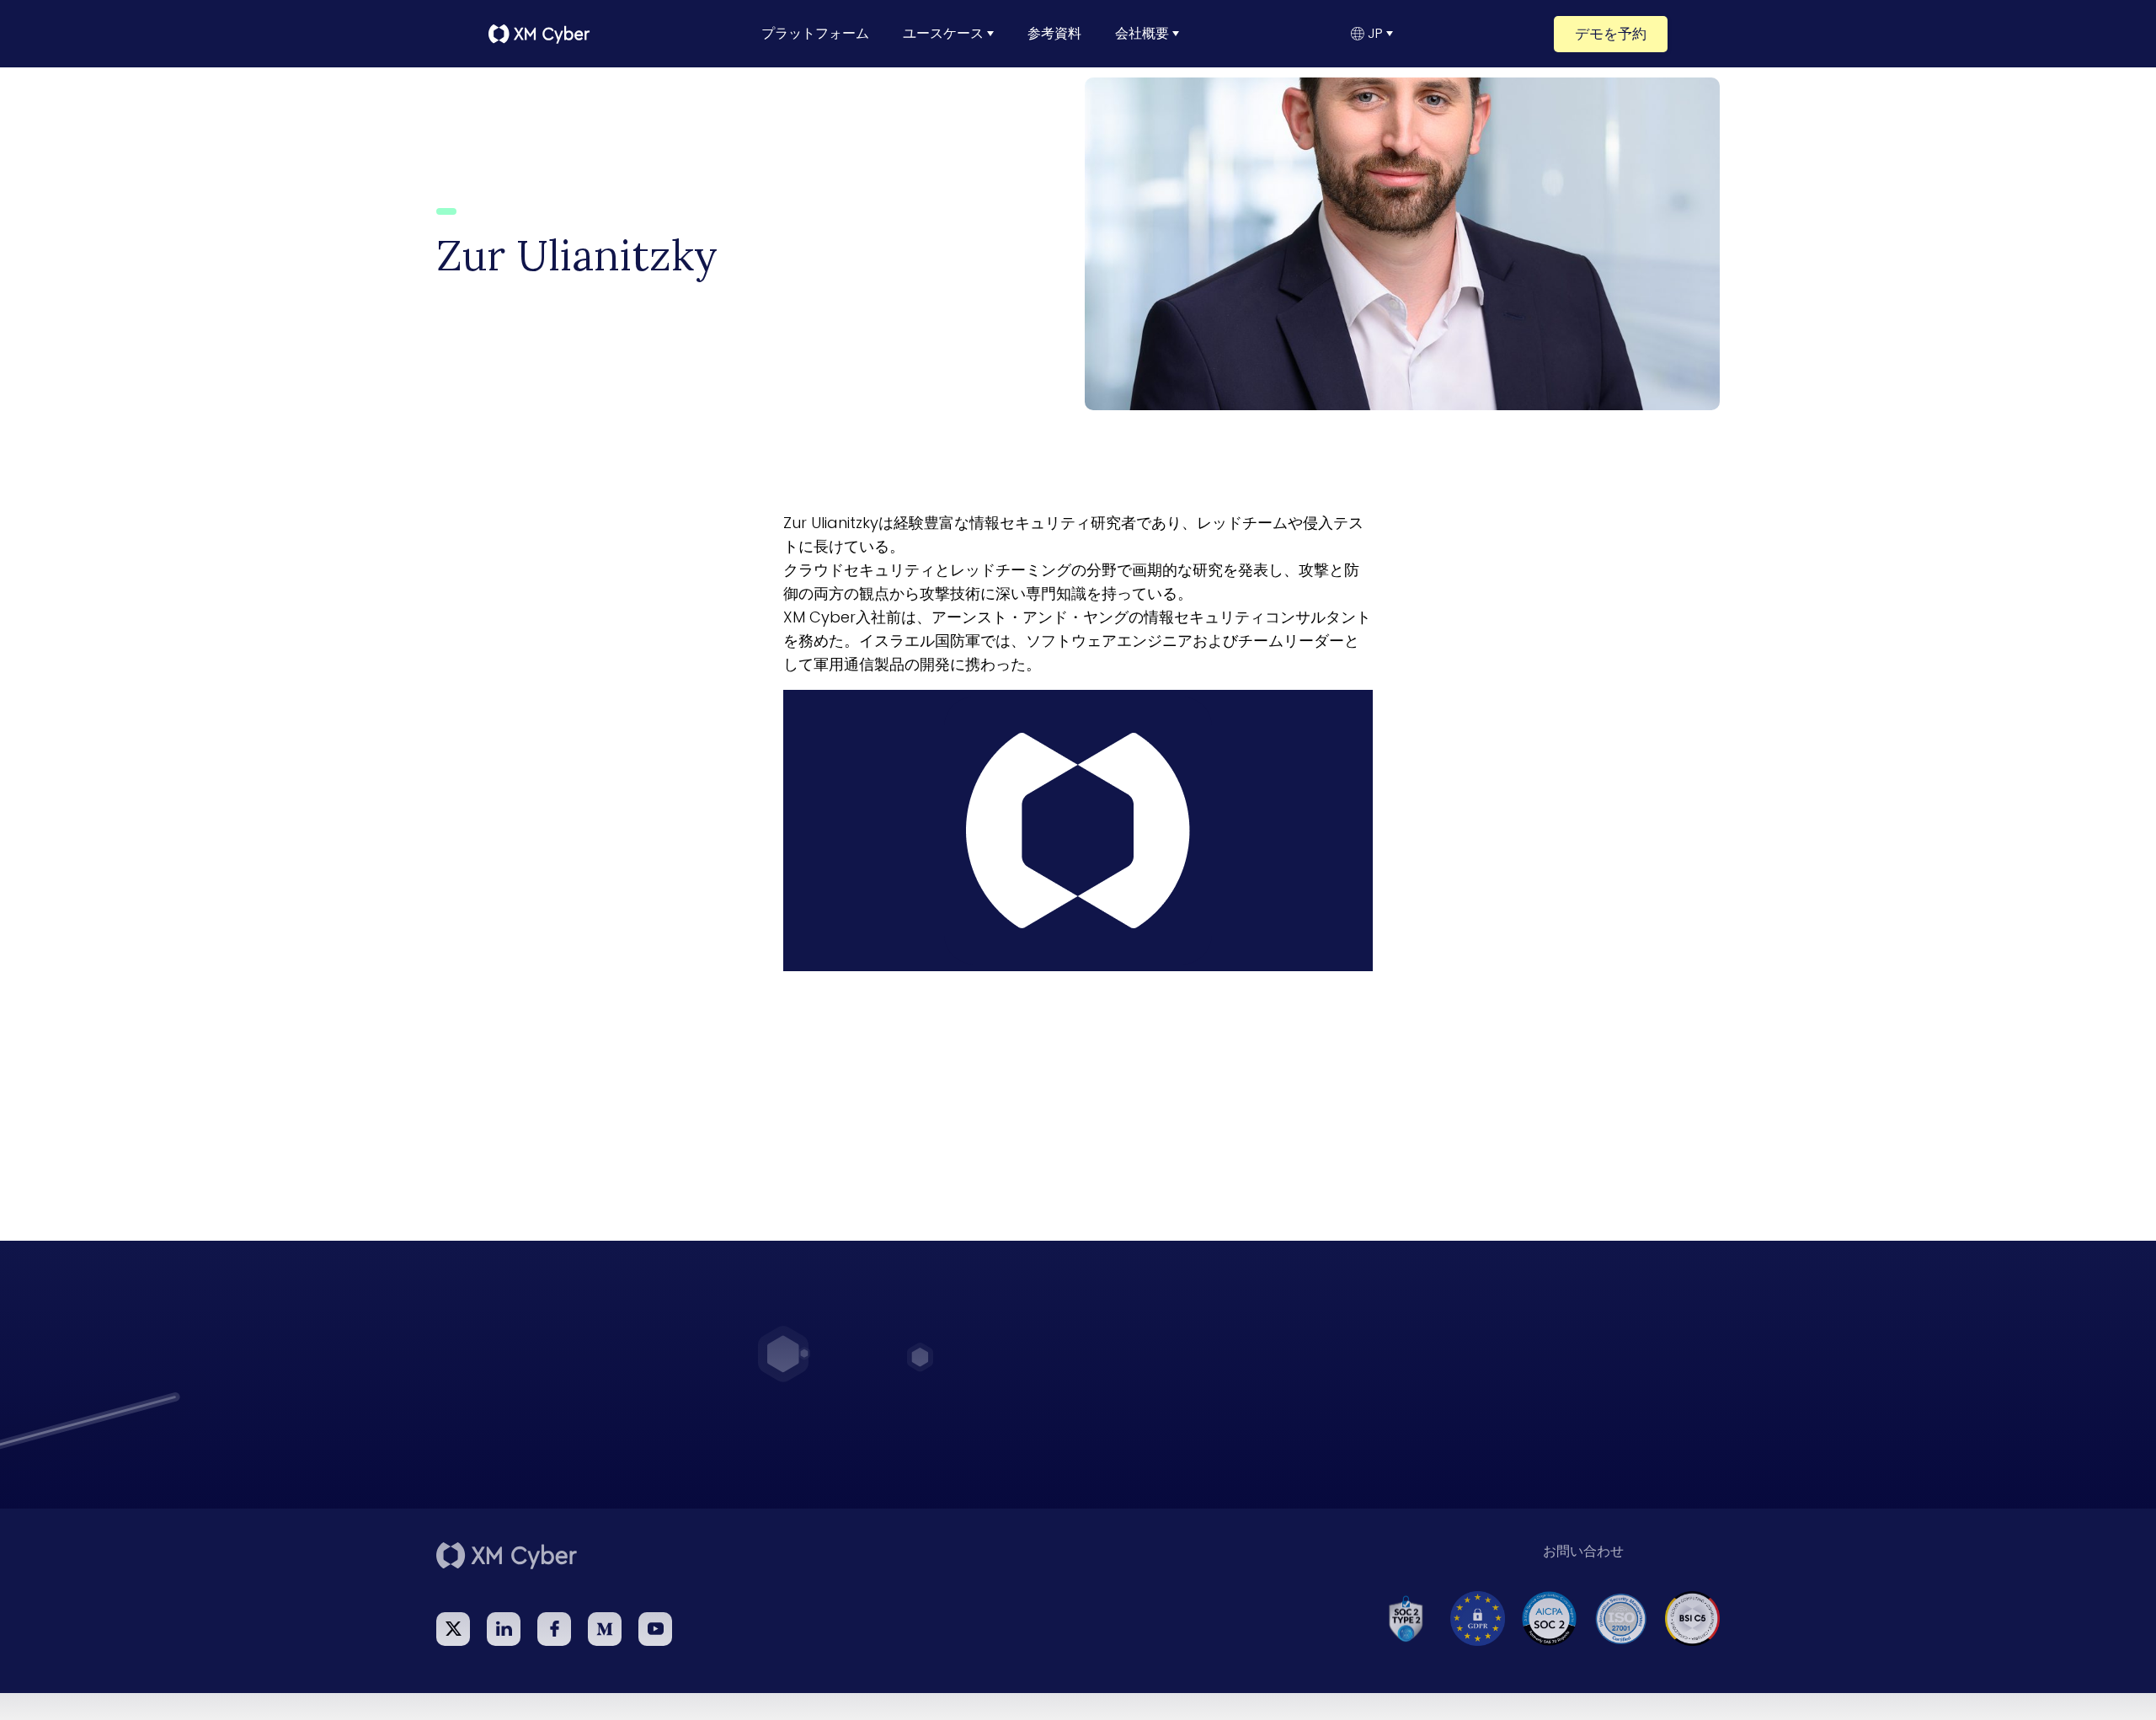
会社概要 (1142, 34)
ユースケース (943, 34)
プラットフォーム (815, 34)
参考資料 (1054, 34)
